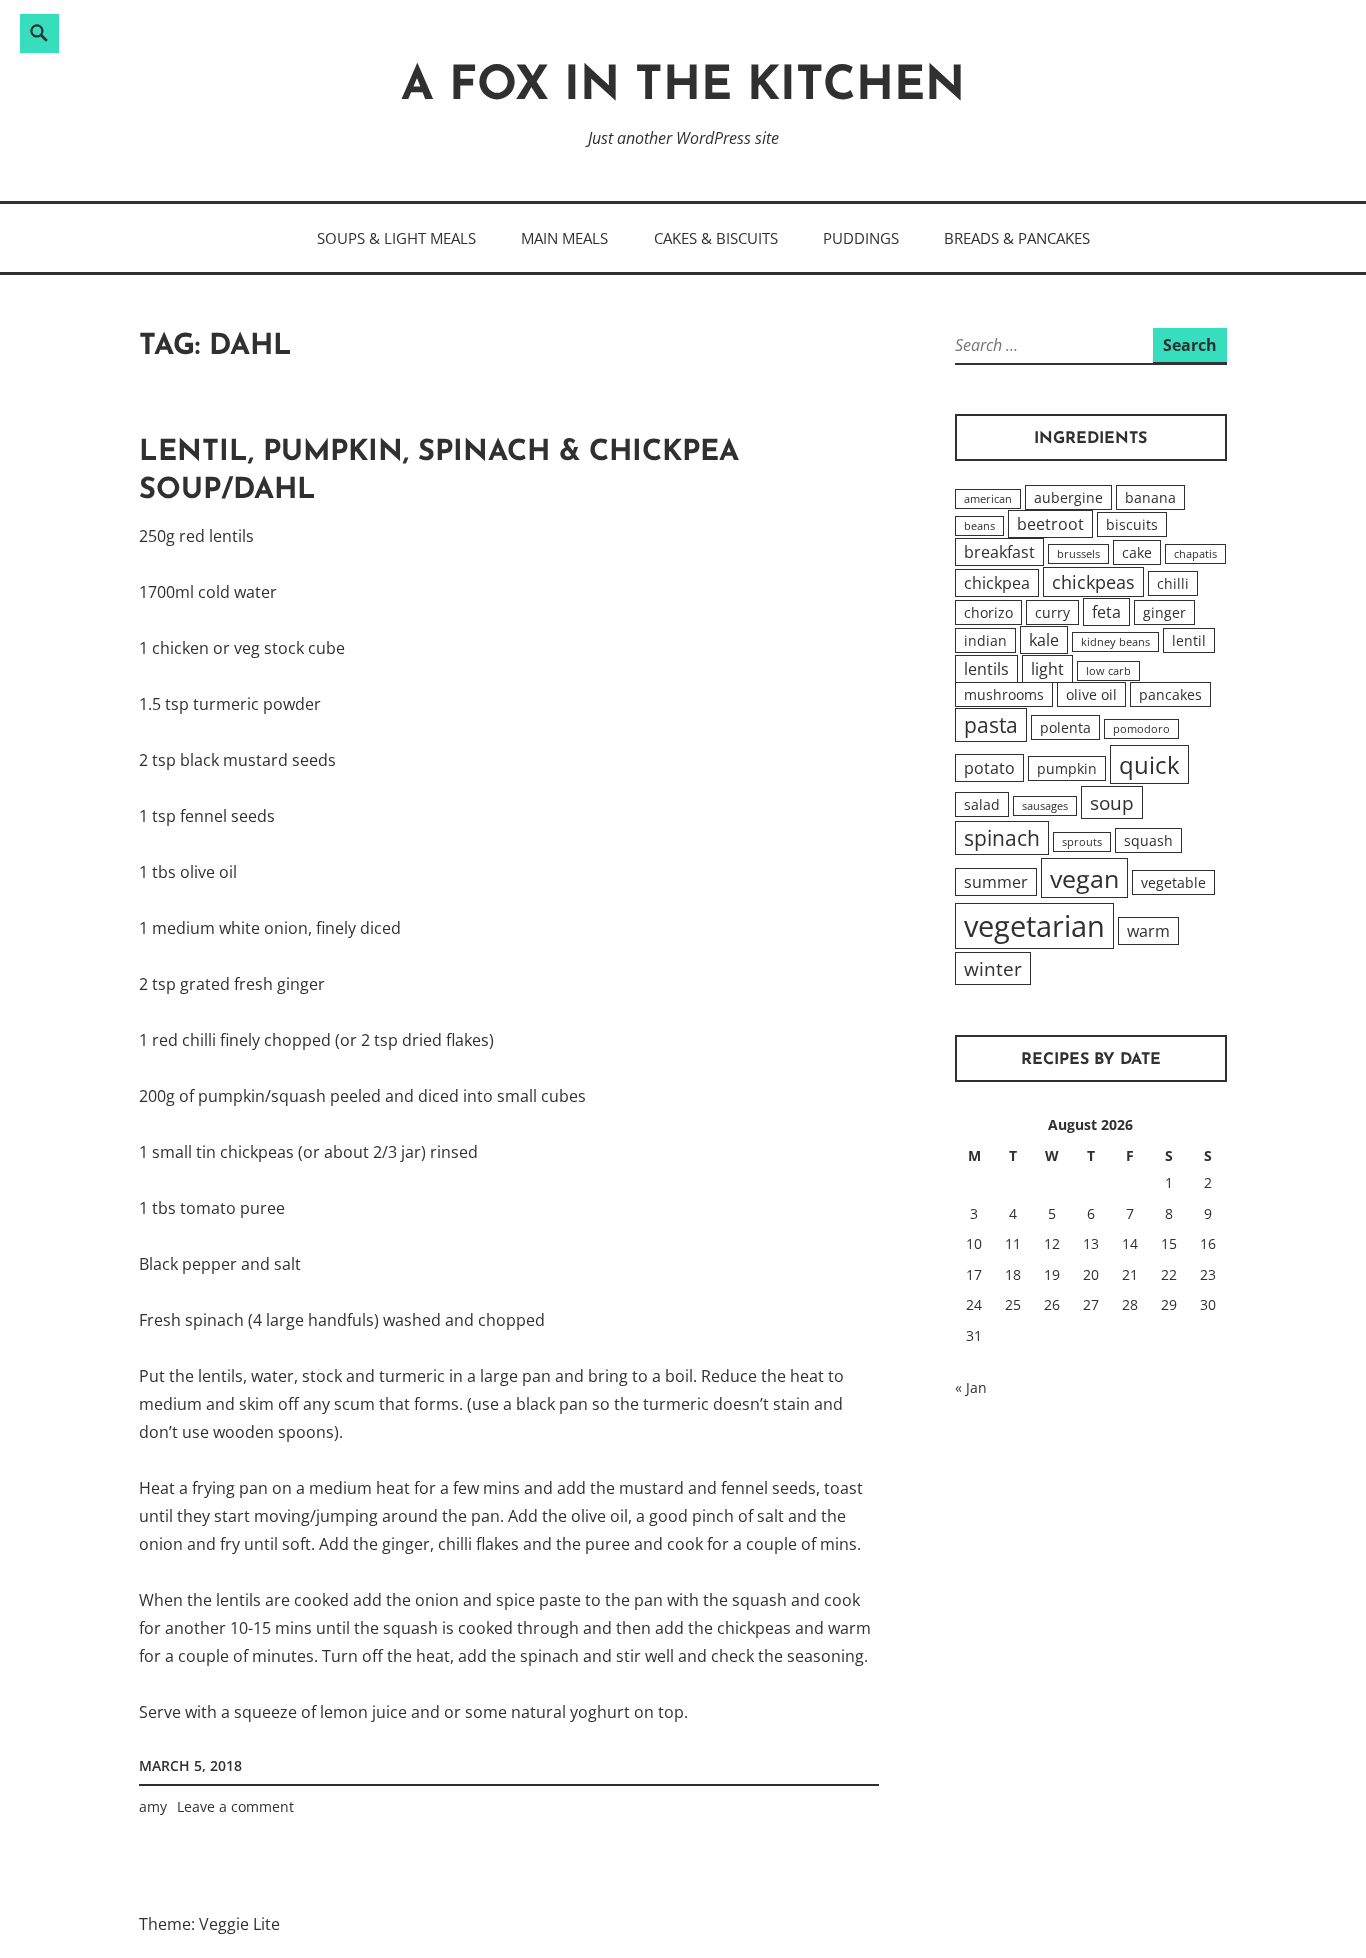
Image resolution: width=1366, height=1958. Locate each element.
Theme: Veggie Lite (209, 1924)
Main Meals (564, 238)
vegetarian (1034, 926)
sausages (1045, 806)
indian (985, 640)
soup (1112, 802)
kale (1044, 640)
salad (982, 804)
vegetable (1173, 882)
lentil (1189, 640)
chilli (1173, 583)
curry (1052, 612)
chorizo (988, 612)
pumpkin (1067, 768)
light (1047, 669)
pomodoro (1141, 729)
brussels (1078, 554)
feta (1106, 612)
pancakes (1170, 694)
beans (979, 526)
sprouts (1082, 842)
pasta (991, 725)
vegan (1084, 878)
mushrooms (1004, 694)
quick (1149, 764)
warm (1148, 931)
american (988, 499)
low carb (1108, 671)
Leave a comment (235, 1806)
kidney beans (1115, 642)
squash (1148, 840)
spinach (1002, 838)
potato (989, 768)
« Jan (971, 1387)
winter (993, 968)
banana (1150, 497)
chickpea (997, 583)
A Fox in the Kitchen (683, 87)
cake (1137, 552)
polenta (1065, 727)
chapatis (1195, 554)
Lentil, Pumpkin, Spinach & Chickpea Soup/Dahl (439, 471)
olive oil (1091, 694)
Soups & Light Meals (396, 238)
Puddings (861, 238)
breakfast (999, 552)
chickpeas (1093, 582)
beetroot (1050, 524)
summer (996, 882)
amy (153, 1806)
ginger (1164, 612)
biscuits (1132, 524)
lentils (986, 669)
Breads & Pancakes (1017, 238)
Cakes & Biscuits (716, 238)
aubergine (1068, 497)
